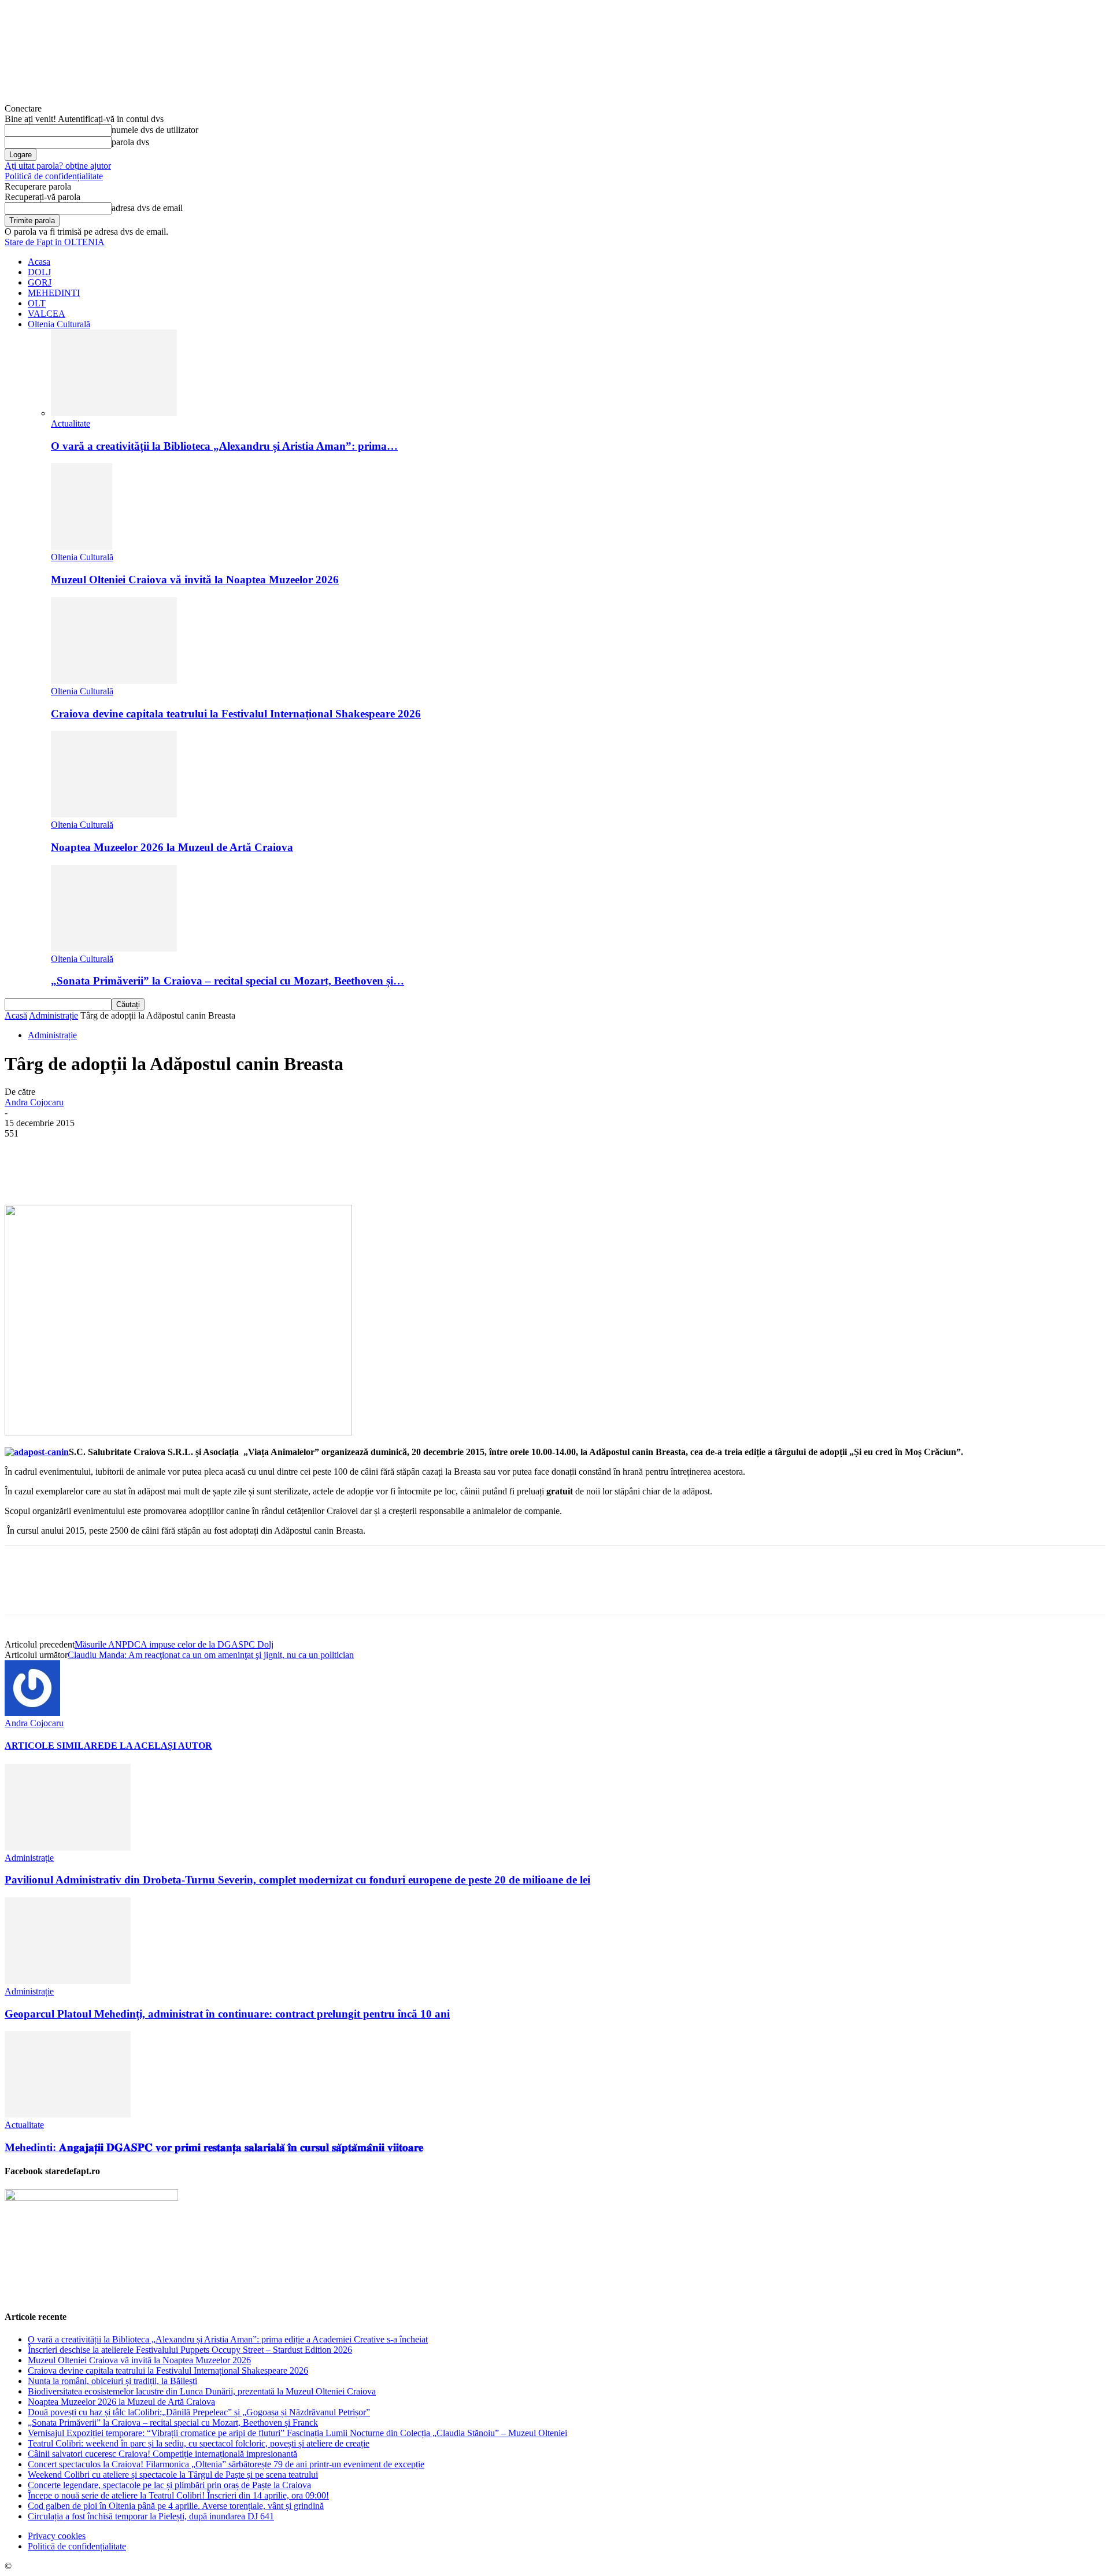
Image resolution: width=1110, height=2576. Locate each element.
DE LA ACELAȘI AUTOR (158, 1746)
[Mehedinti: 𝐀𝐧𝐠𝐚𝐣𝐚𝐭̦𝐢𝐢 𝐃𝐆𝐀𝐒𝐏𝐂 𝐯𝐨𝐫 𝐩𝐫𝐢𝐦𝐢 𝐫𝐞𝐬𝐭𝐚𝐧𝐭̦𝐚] (68, 2114)
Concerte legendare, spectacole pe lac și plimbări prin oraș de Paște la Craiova (169, 2485)
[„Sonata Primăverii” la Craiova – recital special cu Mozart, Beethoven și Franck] (114, 948)
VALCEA (47, 314)
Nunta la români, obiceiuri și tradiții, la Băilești (112, 2381)
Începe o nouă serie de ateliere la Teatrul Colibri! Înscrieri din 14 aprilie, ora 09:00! (178, 2495)
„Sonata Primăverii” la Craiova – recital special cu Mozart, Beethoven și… (227, 981)
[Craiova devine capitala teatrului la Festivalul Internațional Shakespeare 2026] (114, 681)
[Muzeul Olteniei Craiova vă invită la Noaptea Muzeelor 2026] (82, 547)
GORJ (40, 282)
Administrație (53, 1015)
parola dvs (130, 142)
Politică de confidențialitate (54, 176)
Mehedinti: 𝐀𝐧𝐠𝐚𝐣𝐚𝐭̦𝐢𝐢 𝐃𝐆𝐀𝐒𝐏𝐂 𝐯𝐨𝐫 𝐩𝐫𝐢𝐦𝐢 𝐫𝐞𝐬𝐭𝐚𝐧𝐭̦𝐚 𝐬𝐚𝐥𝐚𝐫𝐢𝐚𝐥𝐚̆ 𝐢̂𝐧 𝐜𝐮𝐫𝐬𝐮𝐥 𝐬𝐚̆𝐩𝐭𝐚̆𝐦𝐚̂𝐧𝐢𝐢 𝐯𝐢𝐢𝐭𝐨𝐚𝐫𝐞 (214, 2147)
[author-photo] (32, 1713)
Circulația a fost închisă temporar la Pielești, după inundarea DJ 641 (151, 2516)
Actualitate (71, 423)
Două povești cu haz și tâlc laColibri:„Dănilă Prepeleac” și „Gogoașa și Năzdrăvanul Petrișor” (199, 2412)
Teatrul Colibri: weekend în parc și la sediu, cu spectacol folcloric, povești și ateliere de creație (199, 2443)
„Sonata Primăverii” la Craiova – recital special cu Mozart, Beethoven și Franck (173, 2423)
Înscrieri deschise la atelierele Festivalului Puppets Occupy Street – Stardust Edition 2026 (190, 2350)
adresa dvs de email (147, 208)
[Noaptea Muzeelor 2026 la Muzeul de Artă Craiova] (114, 814)
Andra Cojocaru (34, 1102)
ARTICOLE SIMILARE (54, 1746)
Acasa (39, 262)
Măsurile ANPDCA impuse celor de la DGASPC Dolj (174, 1644)
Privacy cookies (57, 2536)
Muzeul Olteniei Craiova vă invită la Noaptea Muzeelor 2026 (195, 580)
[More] (293, 1171)
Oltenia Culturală (59, 324)
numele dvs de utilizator (155, 130)
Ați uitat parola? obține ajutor (58, 166)
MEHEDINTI (54, 293)
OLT (37, 303)
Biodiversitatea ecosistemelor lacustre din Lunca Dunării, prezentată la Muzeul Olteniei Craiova (202, 2391)
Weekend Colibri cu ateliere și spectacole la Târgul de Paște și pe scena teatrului (173, 2475)
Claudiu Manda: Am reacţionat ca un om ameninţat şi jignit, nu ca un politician (211, 1655)
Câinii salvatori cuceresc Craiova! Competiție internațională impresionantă (162, 2454)
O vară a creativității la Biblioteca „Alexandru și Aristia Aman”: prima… (224, 446)
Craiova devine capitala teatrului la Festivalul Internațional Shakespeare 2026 (236, 714)
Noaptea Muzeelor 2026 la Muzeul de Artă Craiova (172, 847)
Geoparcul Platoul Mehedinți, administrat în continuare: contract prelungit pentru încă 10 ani (227, 2014)
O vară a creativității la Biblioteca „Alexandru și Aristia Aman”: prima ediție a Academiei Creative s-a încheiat (228, 2339)
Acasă (16, 1015)
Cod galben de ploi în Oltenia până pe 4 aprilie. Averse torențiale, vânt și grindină (176, 2506)
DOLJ (39, 272)
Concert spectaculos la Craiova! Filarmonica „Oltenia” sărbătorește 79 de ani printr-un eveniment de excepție (226, 2464)
